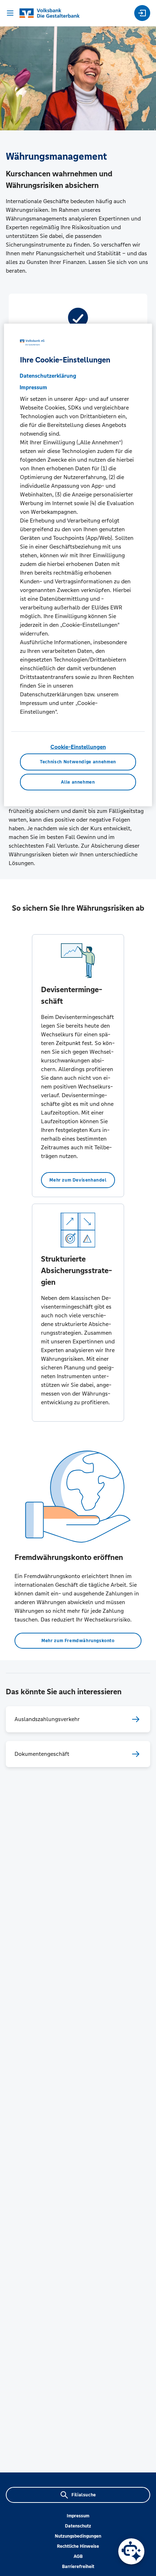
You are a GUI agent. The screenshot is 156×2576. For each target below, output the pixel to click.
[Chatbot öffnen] (131, 2551)
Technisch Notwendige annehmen (78, 762)
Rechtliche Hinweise (78, 2546)
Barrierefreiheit (78, 2567)
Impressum (78, 2516)
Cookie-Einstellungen (78, 747)
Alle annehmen (78, 782)
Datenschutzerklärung (48, 376)
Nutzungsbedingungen (78, 2536)
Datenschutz (78, 2526)
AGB (78, 2556)
